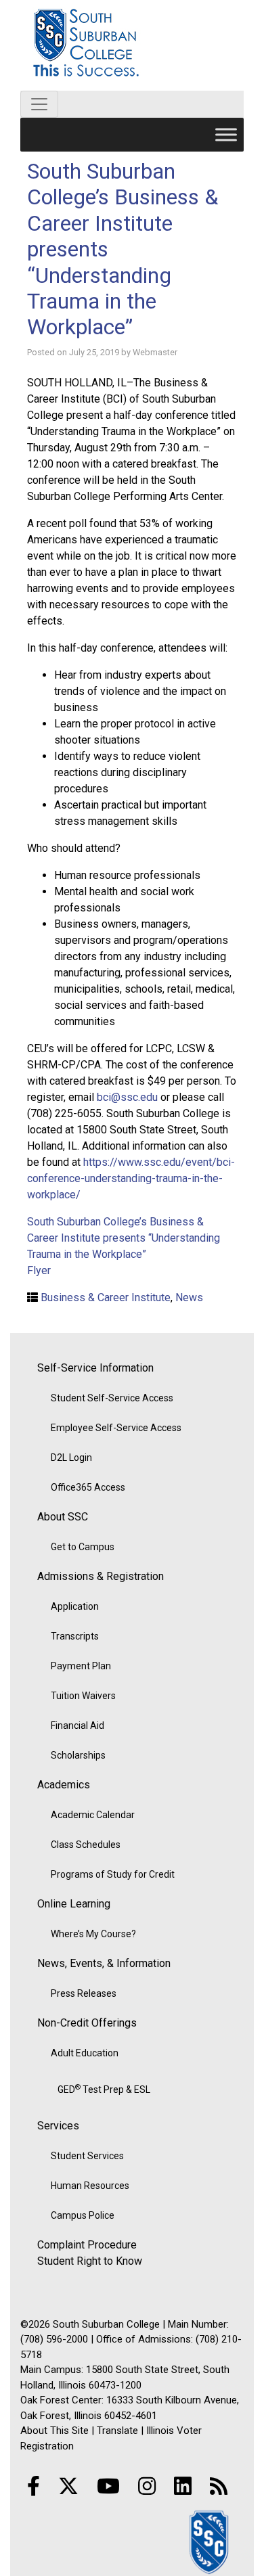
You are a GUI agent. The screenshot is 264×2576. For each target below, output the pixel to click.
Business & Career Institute (106, 1297)
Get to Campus (83, 1547)
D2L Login (71, 1458)
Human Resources (90, 2186)
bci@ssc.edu (127, 1097)
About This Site (54, 2431)
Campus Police (83, 2215)
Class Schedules (86, 1845)
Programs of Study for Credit (113, 1874)
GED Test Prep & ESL (104, 2089)
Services (58, 2126)
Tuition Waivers (83, 1696)
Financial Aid (78, 1725)
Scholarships (78, 1755)
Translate (117, 2431)
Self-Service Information (95, 1368)
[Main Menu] (226, 134)
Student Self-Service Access (112, 1398)
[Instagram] (147, 2486)
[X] (68, 2486)
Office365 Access (88, 1487)
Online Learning (74, 1904)
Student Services (87, 2156)
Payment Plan (81, 1666)
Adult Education (85, 2053)
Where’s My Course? (93, 1934)
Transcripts (75, 1636)
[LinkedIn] (183, 2486)
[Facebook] (34, 2486)
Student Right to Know (90, 2261)
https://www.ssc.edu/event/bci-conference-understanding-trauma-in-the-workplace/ (131, 1178)
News (189, 1297)
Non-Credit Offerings (87, 2023)
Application (75, 1606)
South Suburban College (132, 45)
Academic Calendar (93, 1815)
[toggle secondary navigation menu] (39, 104)
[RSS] (219, 2486)
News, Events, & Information (104, 1963)
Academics (64, 1785)
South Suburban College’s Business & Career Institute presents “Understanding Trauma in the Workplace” (124, 1238)
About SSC (63, 1517)
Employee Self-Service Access (116, 1428)
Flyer (39, 1270)
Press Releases (84, 1993)
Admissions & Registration (101, 1576)
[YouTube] (108, 2486)
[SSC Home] (210, 2542)
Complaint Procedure (87, 2245)
